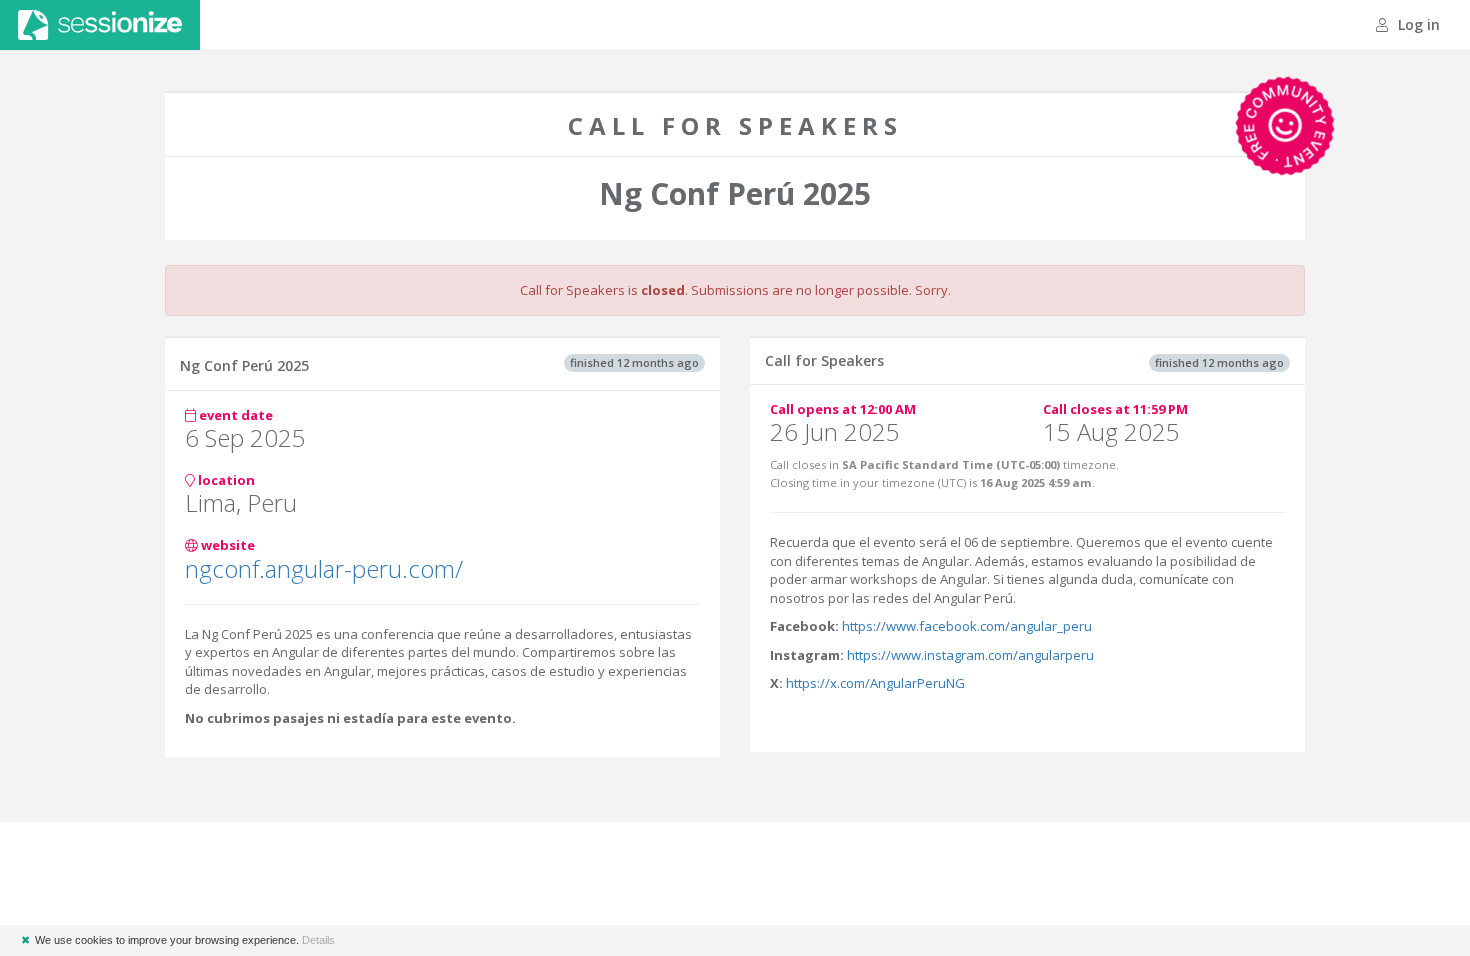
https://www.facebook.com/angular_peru (967, 626)
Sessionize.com (100, 25)
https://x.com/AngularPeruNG (875, 683)
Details (318, 940)
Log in (1417, 24)
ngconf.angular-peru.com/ (324, 568)
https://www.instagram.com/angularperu (970, 655)
